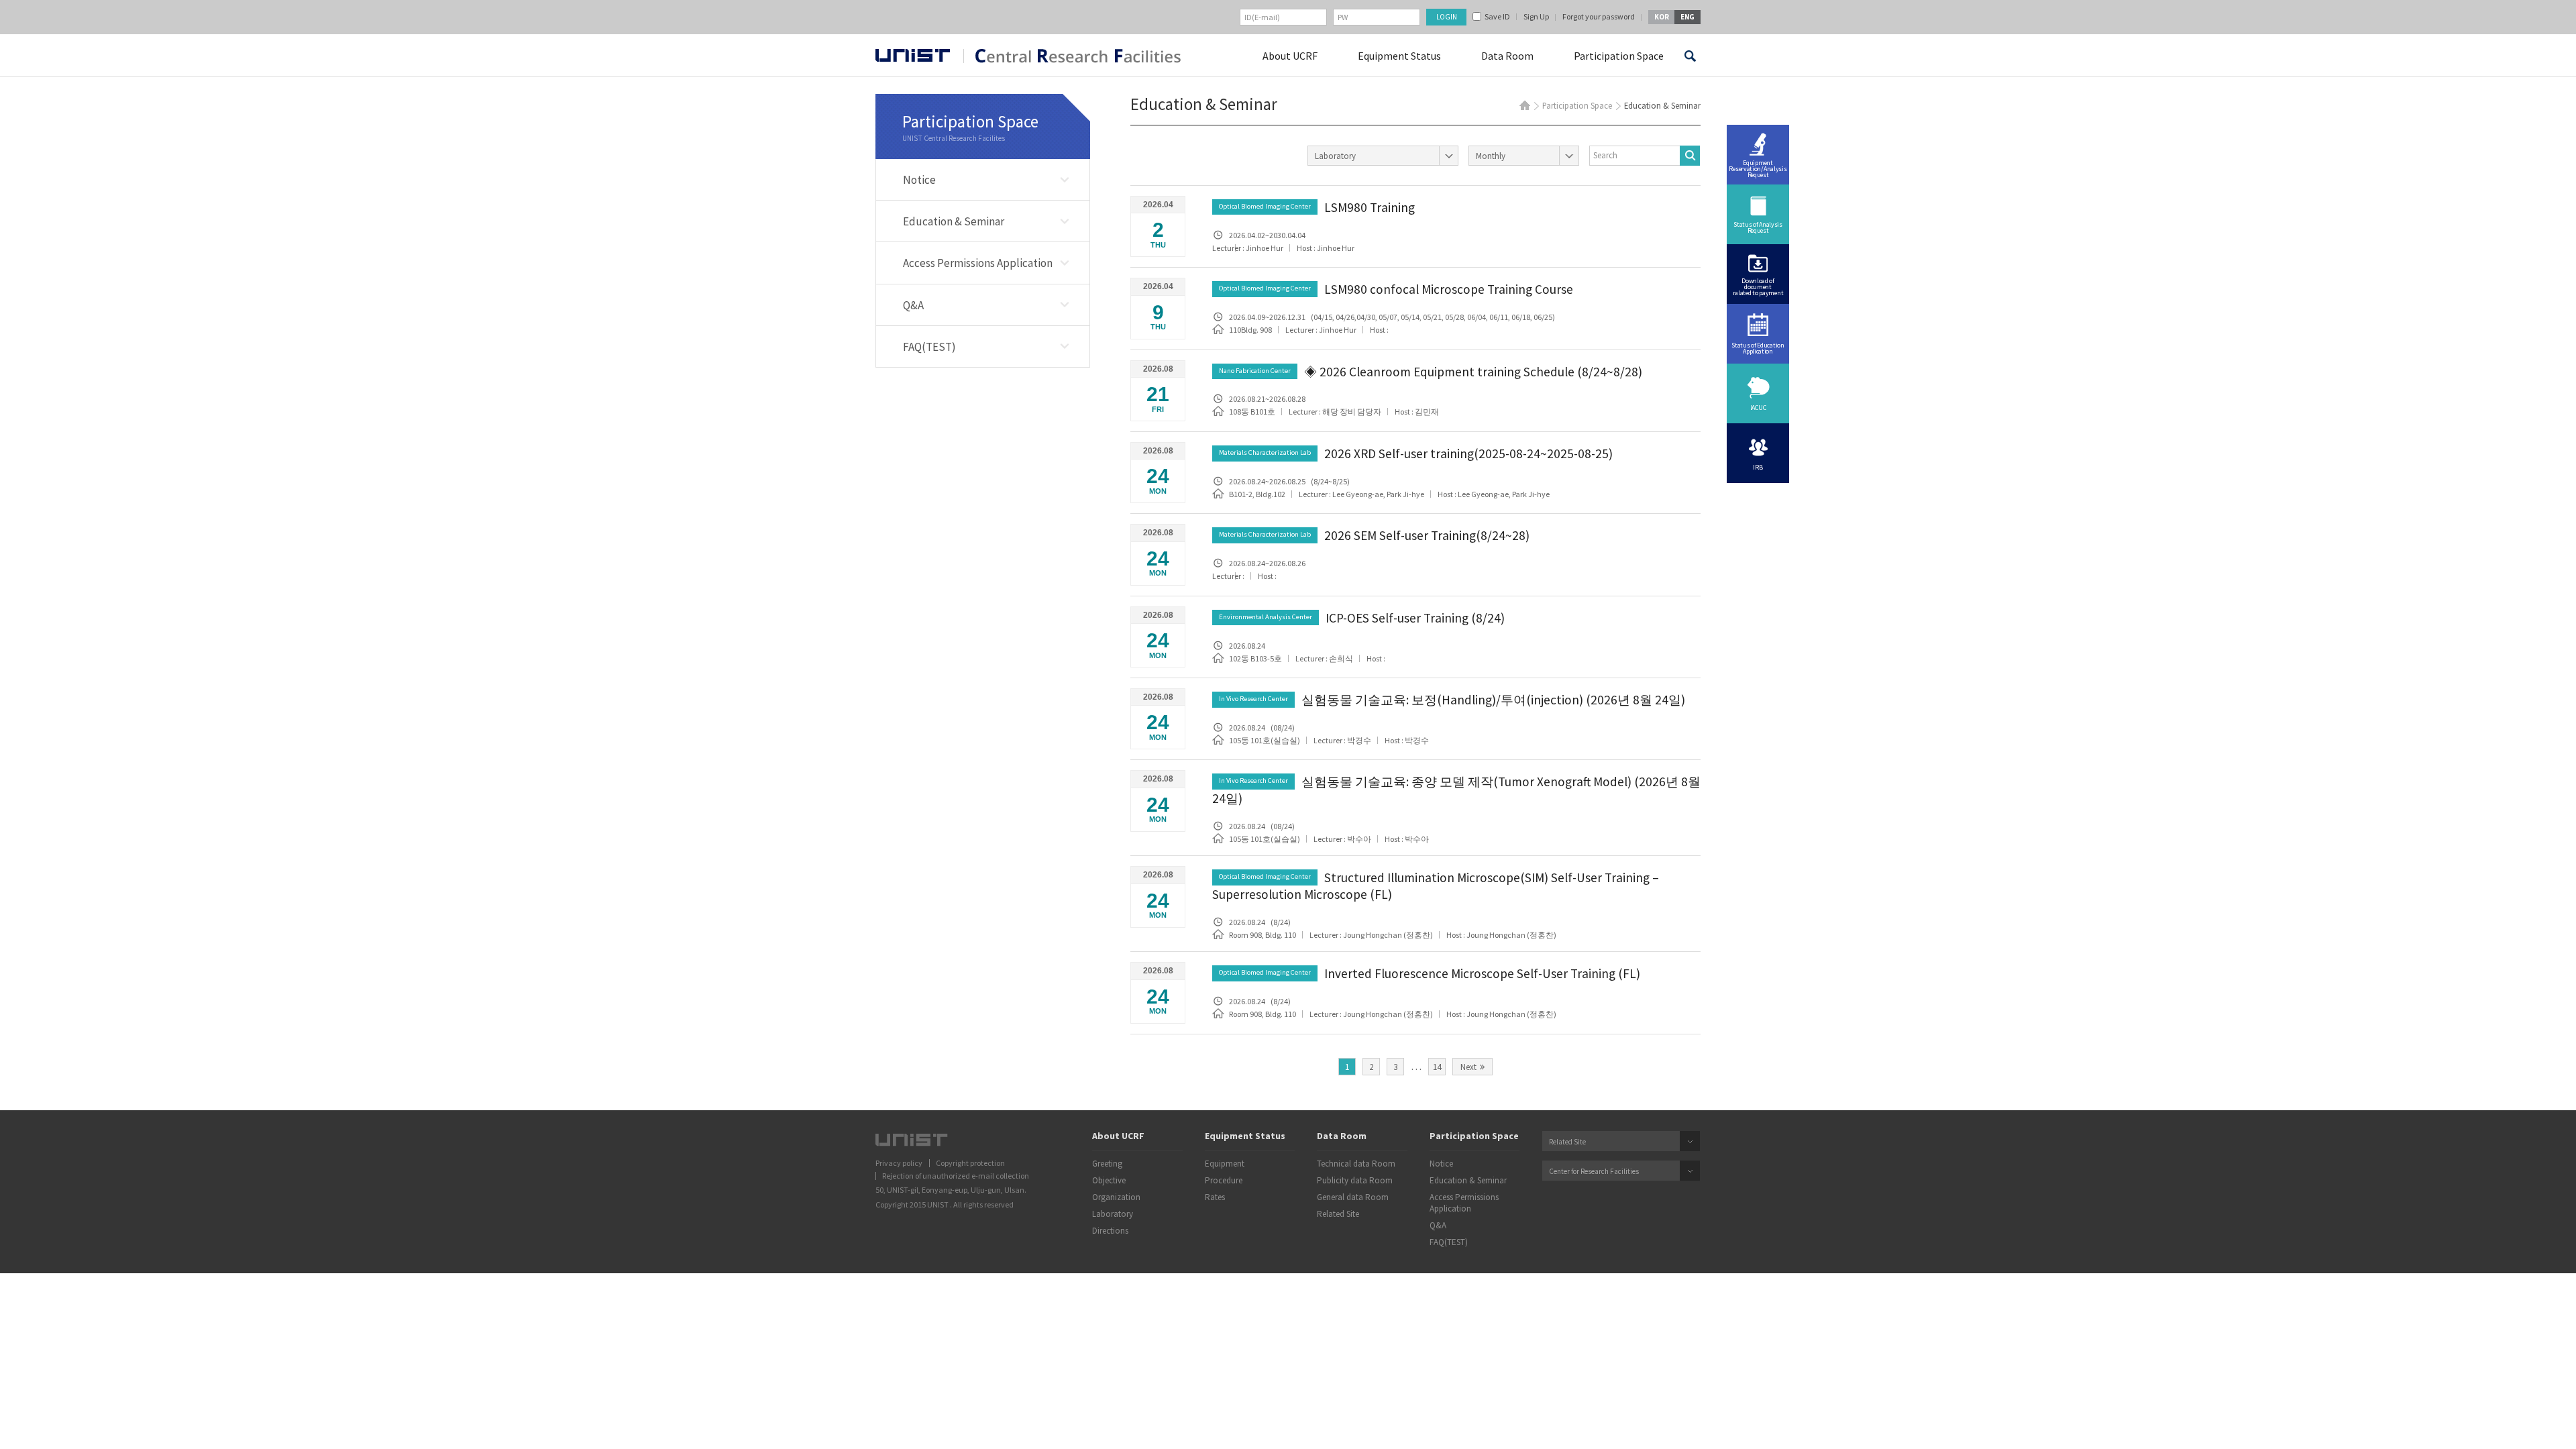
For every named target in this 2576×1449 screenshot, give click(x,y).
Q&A (913, 305)
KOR (1662, 17)
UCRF (1072, 56)
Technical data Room (1356, 1164)
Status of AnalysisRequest (1758, 227)
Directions (1110, 1231)
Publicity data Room (1355, 1181)
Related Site (1338, 1214)
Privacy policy (899, 1163)
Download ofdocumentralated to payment (1758, 287)
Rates (1215, 1197)
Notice (919, 180)
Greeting (1107, 1164)
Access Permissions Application (978, 263)
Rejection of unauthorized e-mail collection (956, 1176)
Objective (1109, 1181)
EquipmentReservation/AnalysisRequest (1758, 169)
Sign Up (1536, 17)
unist (913, 55)
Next (1468, 1067)
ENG (1687, 17)
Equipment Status (1399, 56)
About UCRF (1290, 56)
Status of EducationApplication (1758, 348)
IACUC (1758, 408)
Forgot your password (1599, 17)
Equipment (1225, 1164)
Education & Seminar (954, 221)
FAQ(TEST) (929, 347)
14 (1437, 1067)
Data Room (1507, 56)
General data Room (1353, 1197)
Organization (1116, 1197)
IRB (1758, 467)
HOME (1525, 105)
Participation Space (1619, 56)
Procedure (1224, 1181)
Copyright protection (970, 1163)
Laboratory (1113, 1214)
